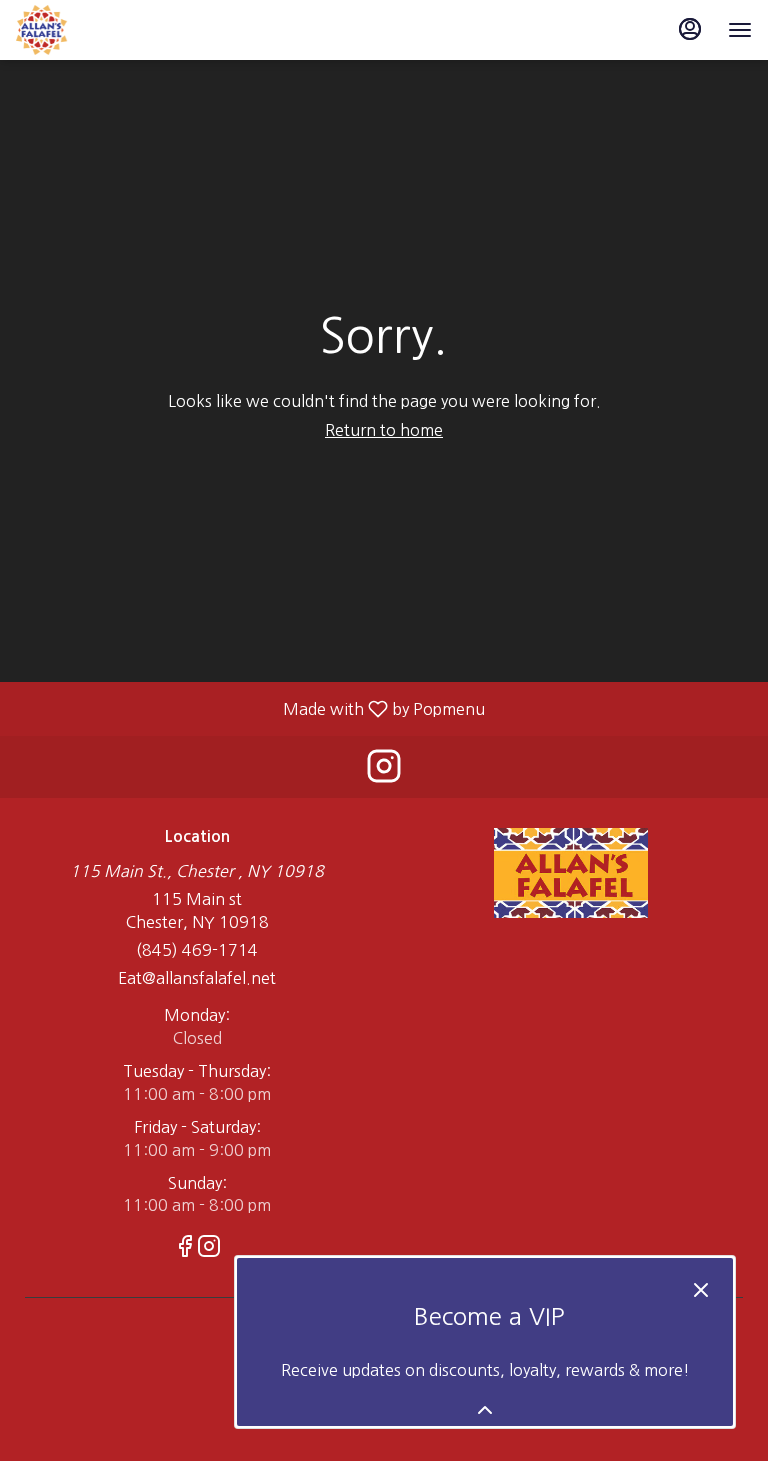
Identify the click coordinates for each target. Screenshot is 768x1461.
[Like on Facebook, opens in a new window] (185, 1249)
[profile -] (690, 29)
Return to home (384, 430)
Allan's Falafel (571, 873)
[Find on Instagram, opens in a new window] (384, 771)
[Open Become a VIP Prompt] (485, 1410)
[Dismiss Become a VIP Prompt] (701, 1290)
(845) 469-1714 (197, 950)
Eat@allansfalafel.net (197, 978)
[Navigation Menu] (740, 30)
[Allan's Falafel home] (106, 30)
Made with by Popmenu (250, 709)
